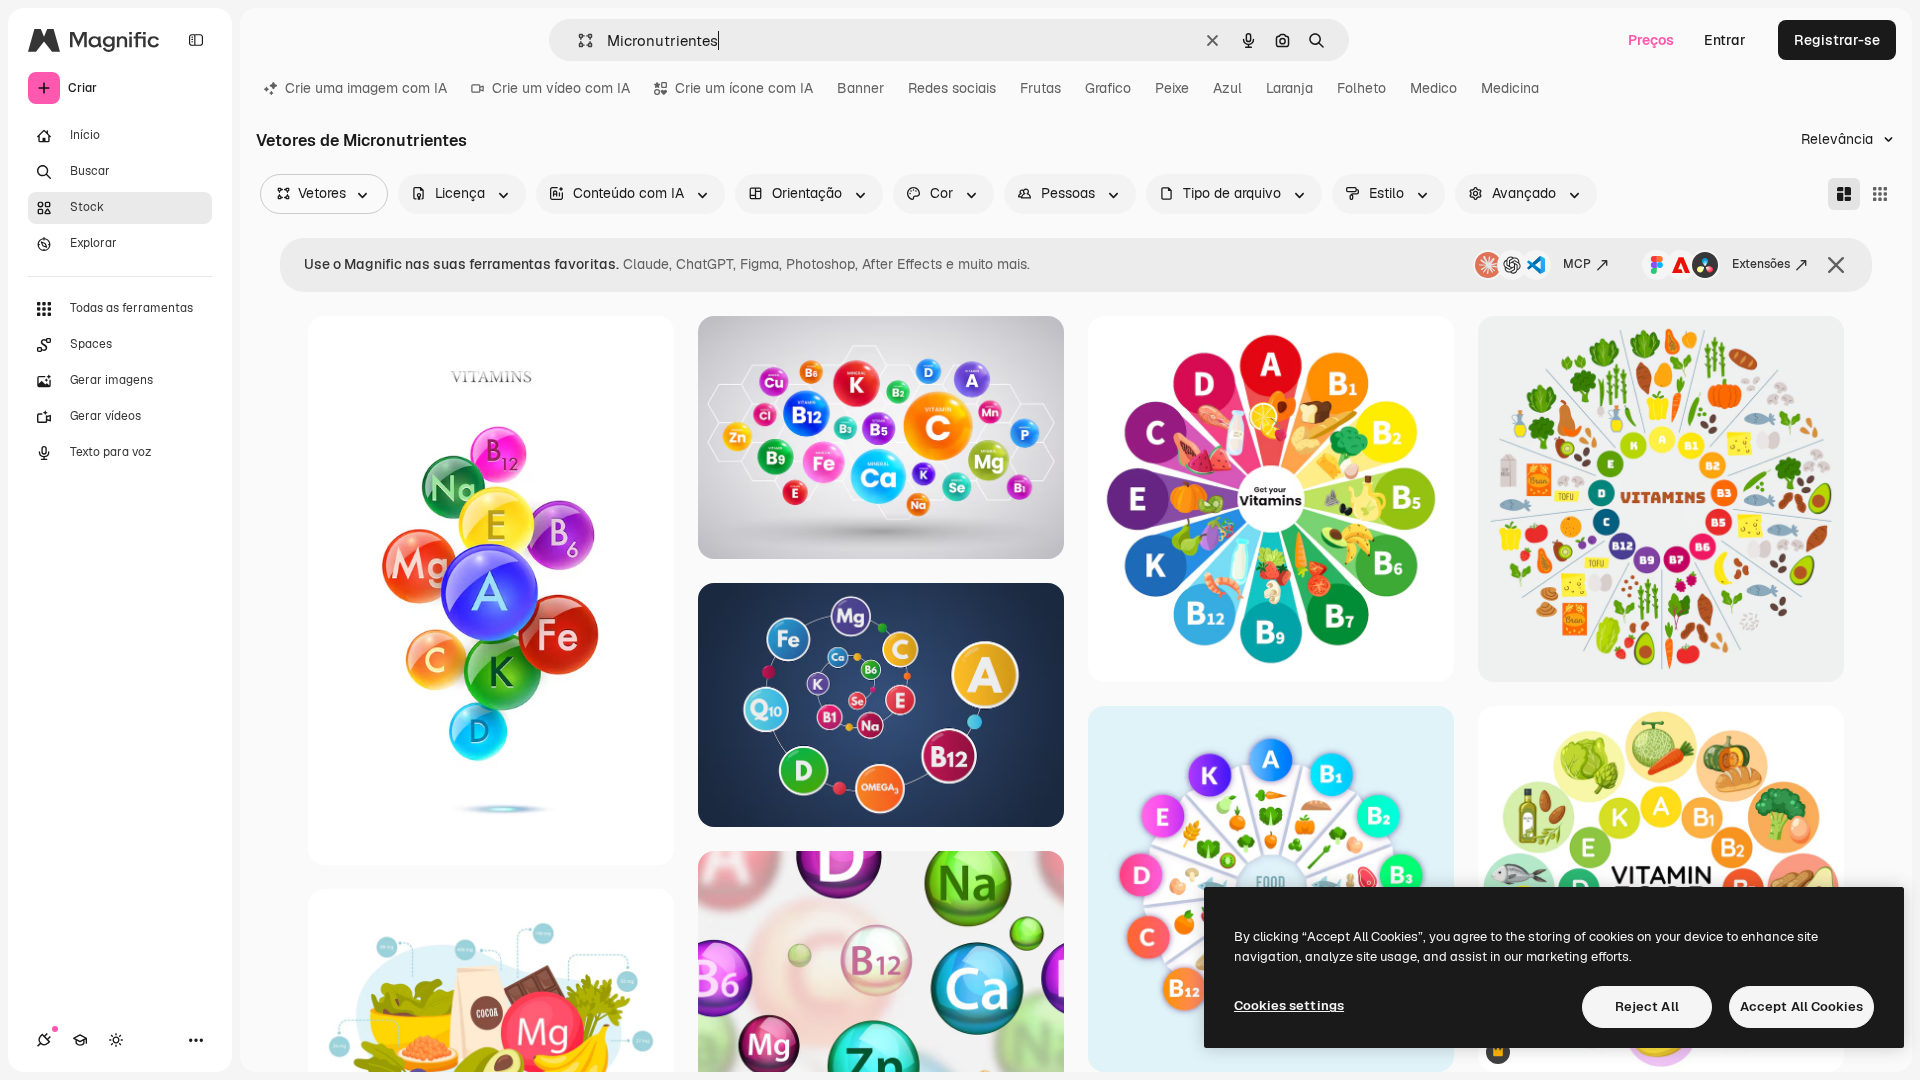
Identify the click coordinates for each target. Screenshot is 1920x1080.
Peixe (1172, 88)
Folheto (1361, 88)
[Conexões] (44, 1040)
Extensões (1761, 264)
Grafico (1108, 88)
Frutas (1040, 88)
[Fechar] (1836, 265)
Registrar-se (1837, 40)
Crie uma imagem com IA (366, 88)
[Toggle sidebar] (196, 40)
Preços (1651, 40)
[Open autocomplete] (577, 40)
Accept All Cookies (1801, 1006)
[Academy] (80, 1040)
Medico (1433, 88)
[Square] (1880, 194)
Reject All (1647, 1006)
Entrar (1725, 40)
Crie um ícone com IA (744, 88)
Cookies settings (1289, 1005)
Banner (860, 88)
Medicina (1510, 88)
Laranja (1289, 88)
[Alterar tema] (116, 1040)
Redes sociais (952, 88)
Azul (1227, 88)
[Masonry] (1844, 194)
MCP (1577, 264)
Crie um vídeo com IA (561, 88)
